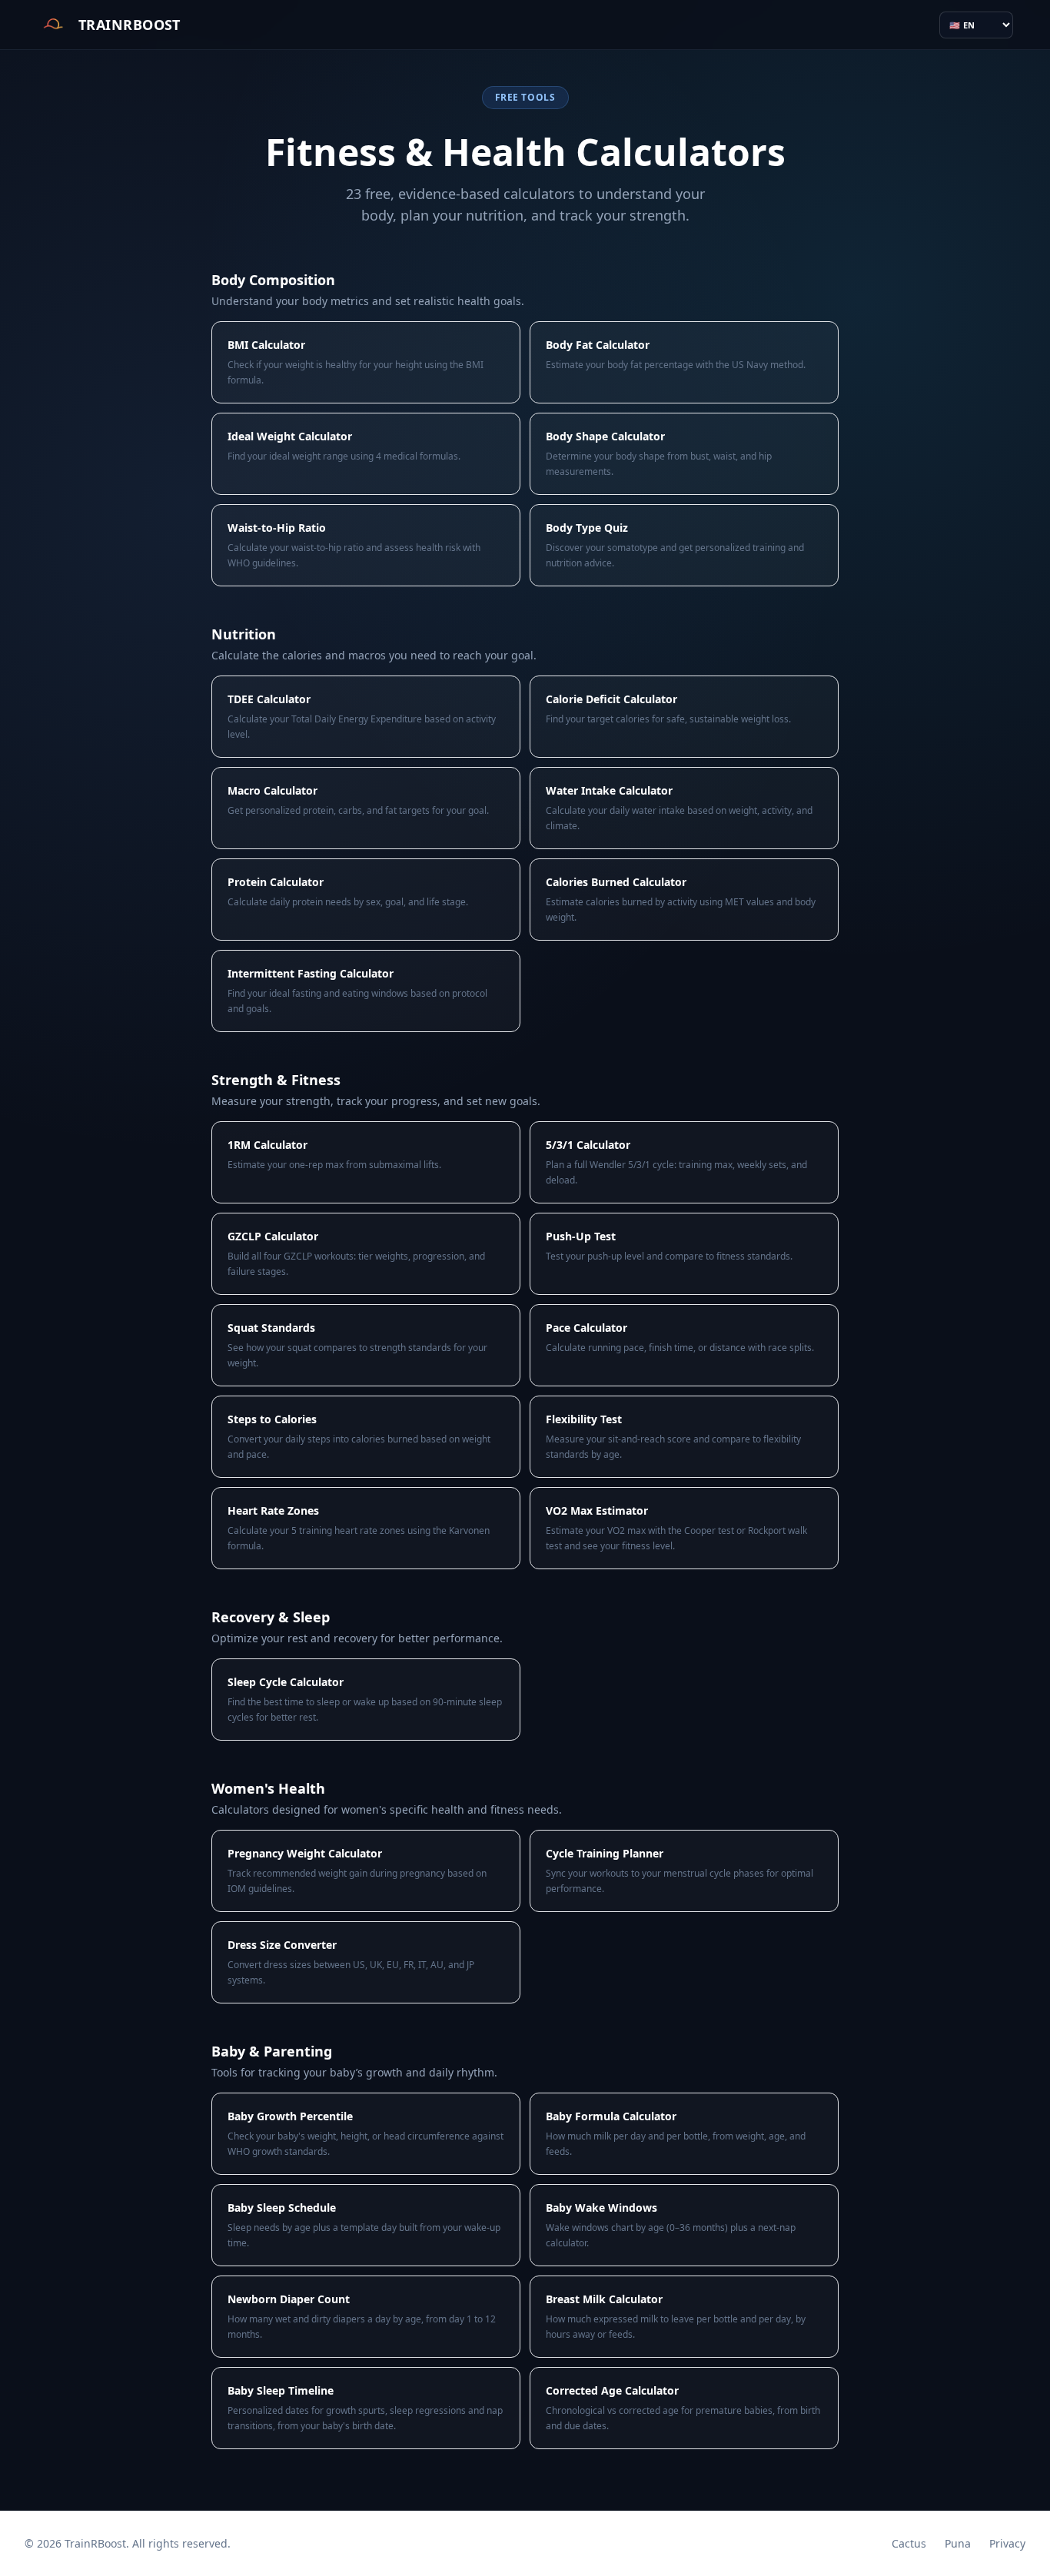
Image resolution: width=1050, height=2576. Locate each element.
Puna (958, 2543)
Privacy (1007, 2543)
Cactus (909, 2543)
